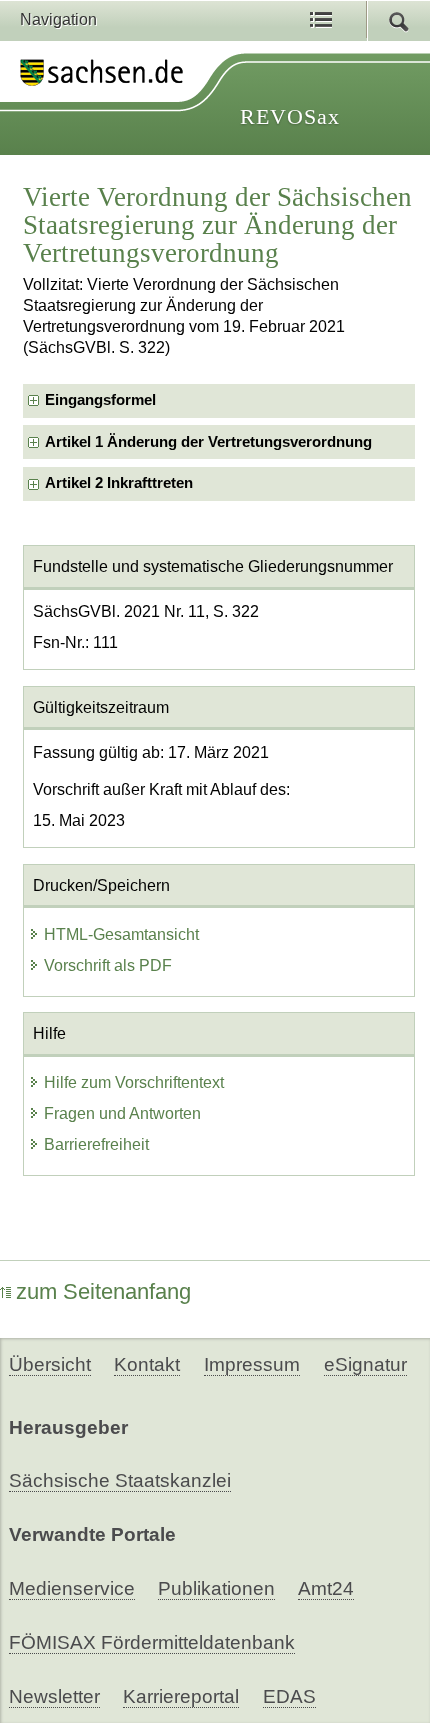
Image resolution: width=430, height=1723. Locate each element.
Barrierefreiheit (96, 1144)
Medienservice (72, 1588)
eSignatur (365, 1364)
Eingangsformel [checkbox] (100, 400)
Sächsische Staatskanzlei (120, 1480)
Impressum (252, 1364)
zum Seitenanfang (103, 1291)
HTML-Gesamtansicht (121, 934)
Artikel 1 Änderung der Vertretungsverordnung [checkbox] (208, 442)
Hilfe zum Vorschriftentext (134, 1082)
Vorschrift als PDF (108, 965)
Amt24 (326, 1588)
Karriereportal (181, 1696)
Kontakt (147, 1364)
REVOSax (290, 116)
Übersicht (50, 1364)
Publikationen (216, 1588)
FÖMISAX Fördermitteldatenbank (152, 1642)
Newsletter (54, 1696)
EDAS (289, 1696)
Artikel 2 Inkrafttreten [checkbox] (119, 483)
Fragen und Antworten (122, 1113)
